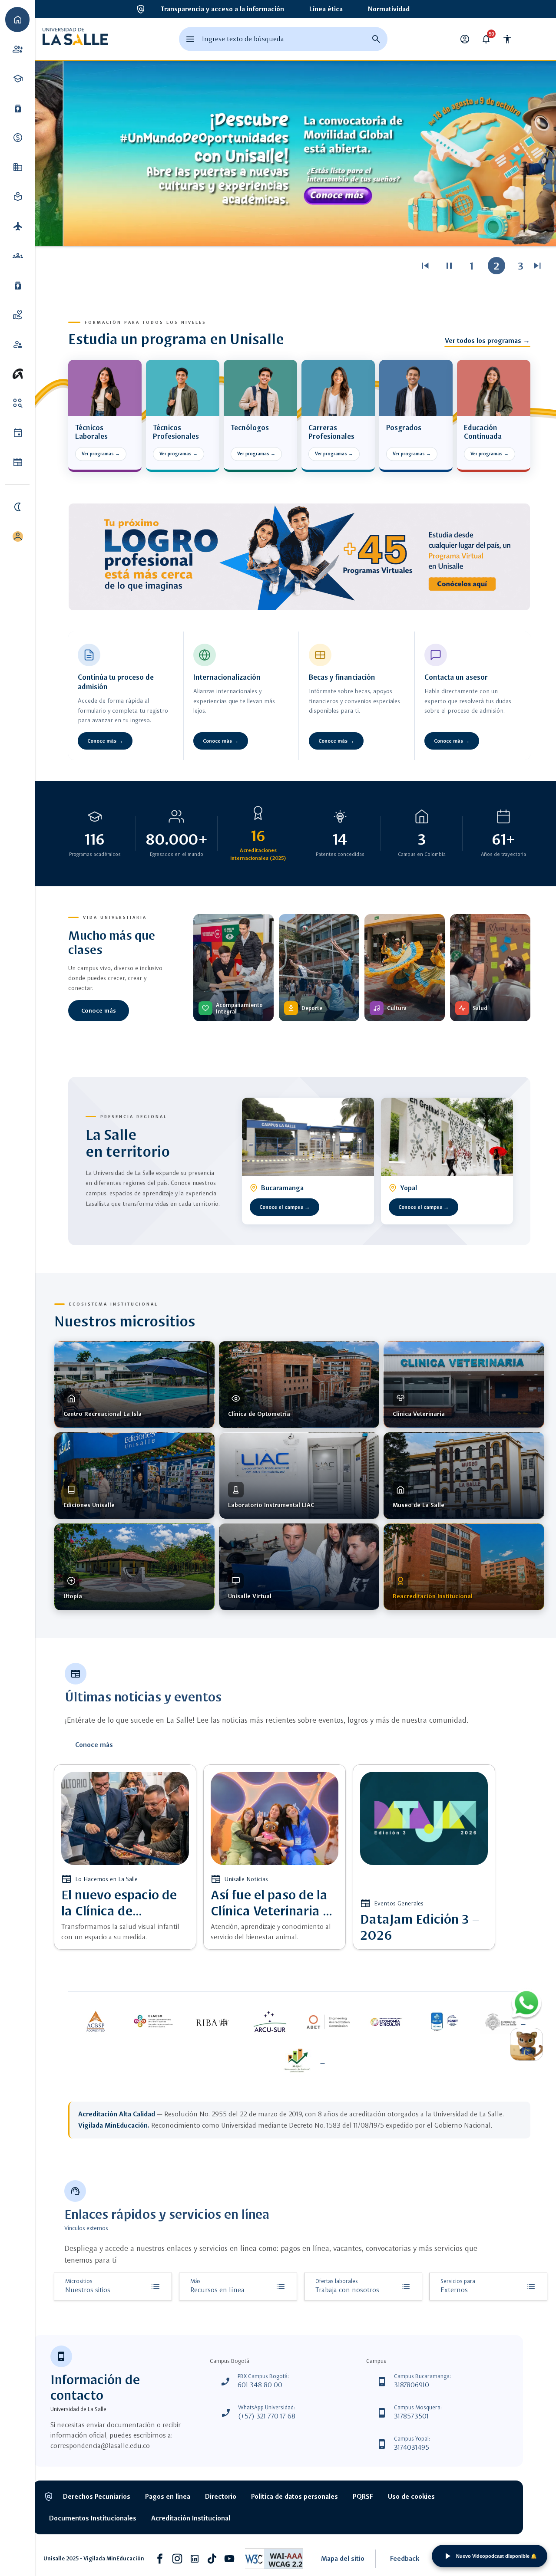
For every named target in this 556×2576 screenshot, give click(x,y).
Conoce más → (105, 741)
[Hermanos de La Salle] (503, 2022)
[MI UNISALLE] (17, 536)
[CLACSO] (154, 2022)
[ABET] (328, 2022)
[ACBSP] (96, 2022)
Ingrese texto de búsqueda (243, 39)
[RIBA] (212, 2022)
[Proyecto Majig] (299, 2061)
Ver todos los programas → (487, 341)
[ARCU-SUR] (270, 2022)
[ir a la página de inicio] (75, 39)
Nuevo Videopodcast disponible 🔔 (496, 2556)
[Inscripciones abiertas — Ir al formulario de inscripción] (299, 557)
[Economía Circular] (387, 2022)
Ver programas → (101, 454)
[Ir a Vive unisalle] (17, 374)
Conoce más (99, 1010)
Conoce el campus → (285, 1207)
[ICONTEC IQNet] (445, 2022)
